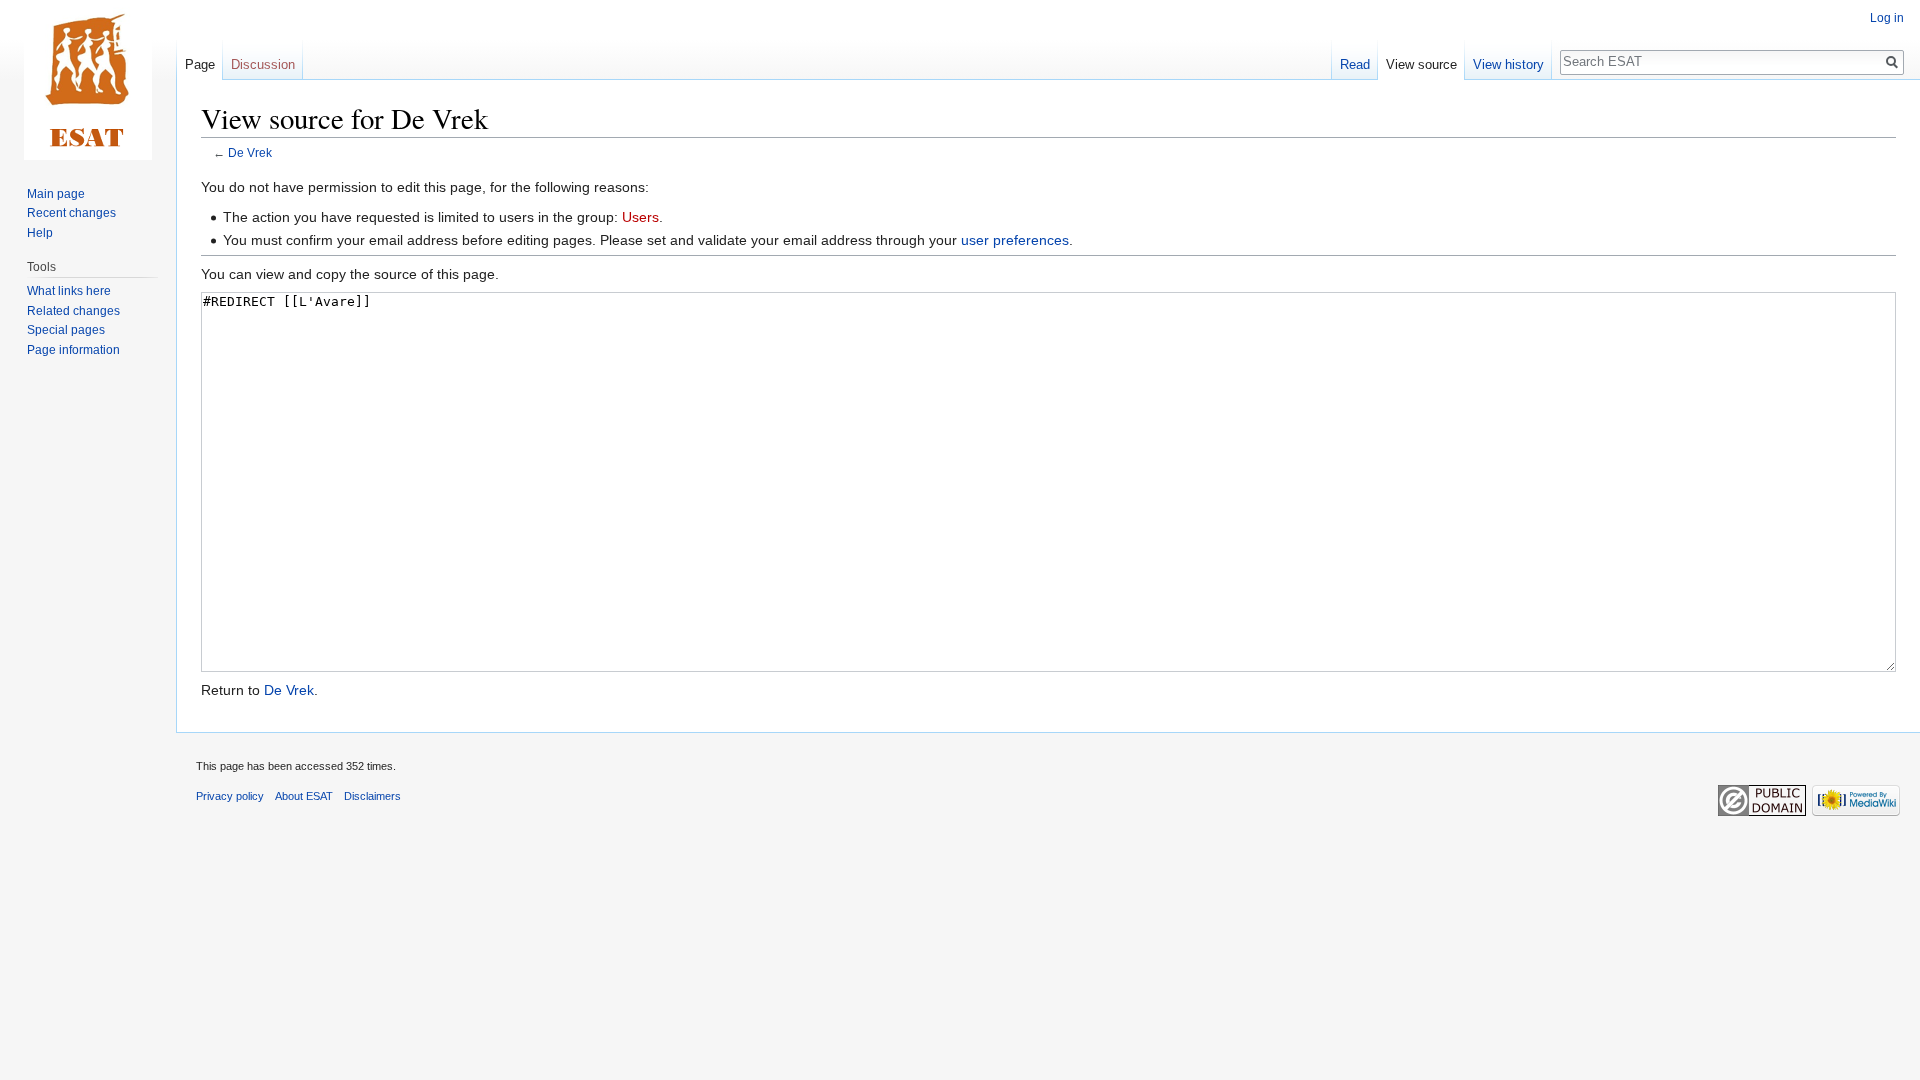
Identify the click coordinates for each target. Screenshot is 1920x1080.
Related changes (73, 311)
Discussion (263, 64)
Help (40, 233)
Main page (56, 194)
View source (1421, 64)
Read (1355, 64)
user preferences (1015, 240)
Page (200, 64)
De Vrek (250, 152)
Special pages (66, 330)
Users (640, 217)
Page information (73, 350)
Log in (1887, 18)
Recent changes (71, 213)
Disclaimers (372, 796)
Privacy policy (230, 796)
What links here (69, 291)
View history (1508, 64)
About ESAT (304, 796)
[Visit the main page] (88, 80)
